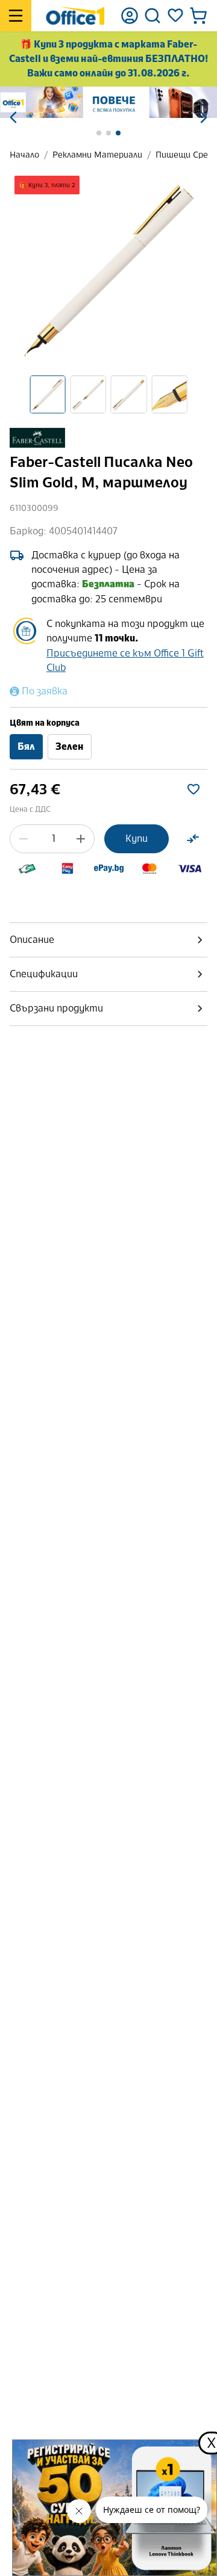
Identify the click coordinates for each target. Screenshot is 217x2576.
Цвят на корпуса (45, 723)
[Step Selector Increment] (81, 839)
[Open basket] (198, 16)
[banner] (108, 102)
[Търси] (153, 16)
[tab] (108, 940)
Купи (137, 839)
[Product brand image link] (37, 438)
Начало (24, 155)
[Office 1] (75, 16)
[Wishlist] (175, 16)
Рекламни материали (97, 155)
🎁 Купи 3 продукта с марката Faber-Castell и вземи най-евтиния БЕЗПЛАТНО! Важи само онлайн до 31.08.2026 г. (108, 59)
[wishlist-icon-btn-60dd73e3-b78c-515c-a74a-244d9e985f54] (193, 789)
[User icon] (130, 16)
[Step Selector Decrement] (24, 839)
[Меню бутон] (16, 16)
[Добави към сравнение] (193, 839)
